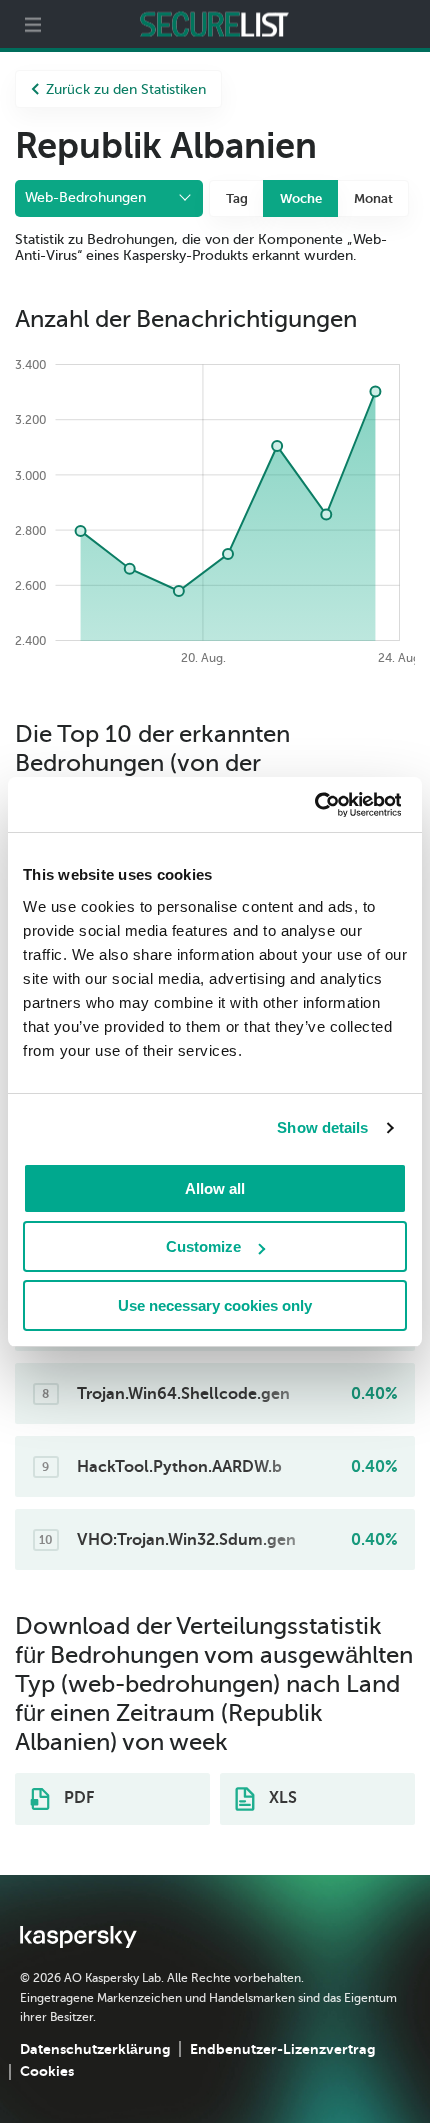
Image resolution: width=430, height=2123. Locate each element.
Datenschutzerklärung (95, 2049)
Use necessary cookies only (215, 1305)
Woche (301, 198)
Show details (322, 1127)
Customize (203, 1246)
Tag (237, 198)
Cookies (47, 2071)
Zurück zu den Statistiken (126, 89)
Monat (373, 198)
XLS (281, 1798)
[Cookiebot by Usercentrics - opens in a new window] (313, 805)
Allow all (215, 1188)
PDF (77, 1798)
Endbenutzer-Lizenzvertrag (282, 2049)
